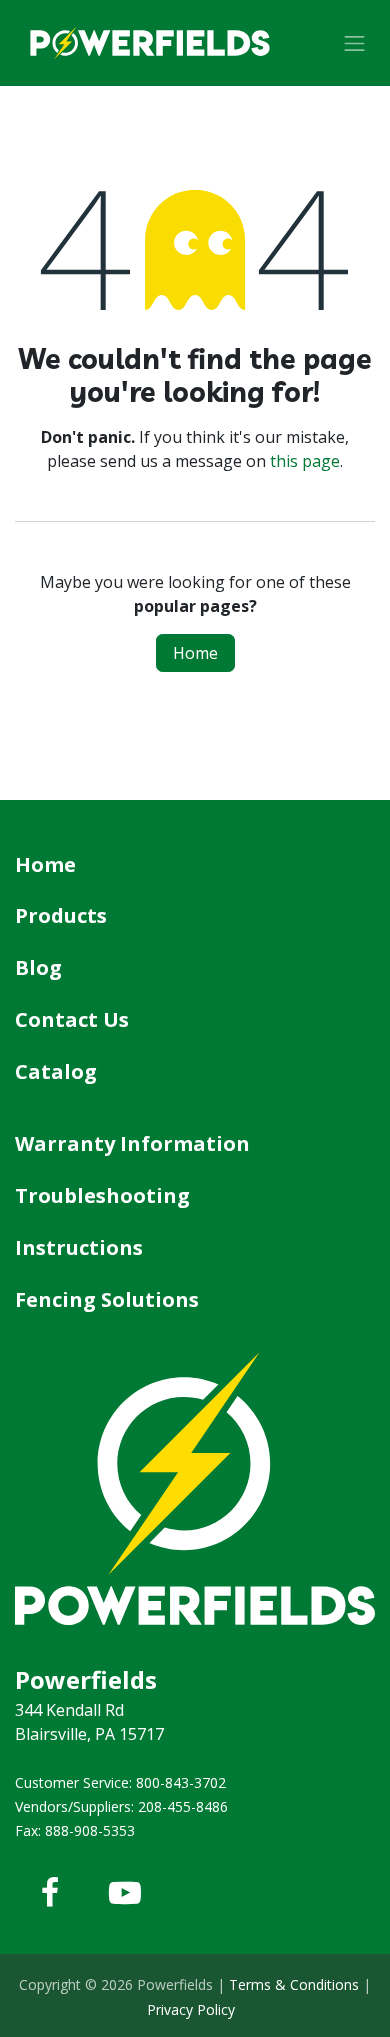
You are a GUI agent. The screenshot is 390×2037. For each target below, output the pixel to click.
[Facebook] (50, 1893)
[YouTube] (125, 1893)
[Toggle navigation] (355, 43)
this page (305, 461)
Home (195, 653)
